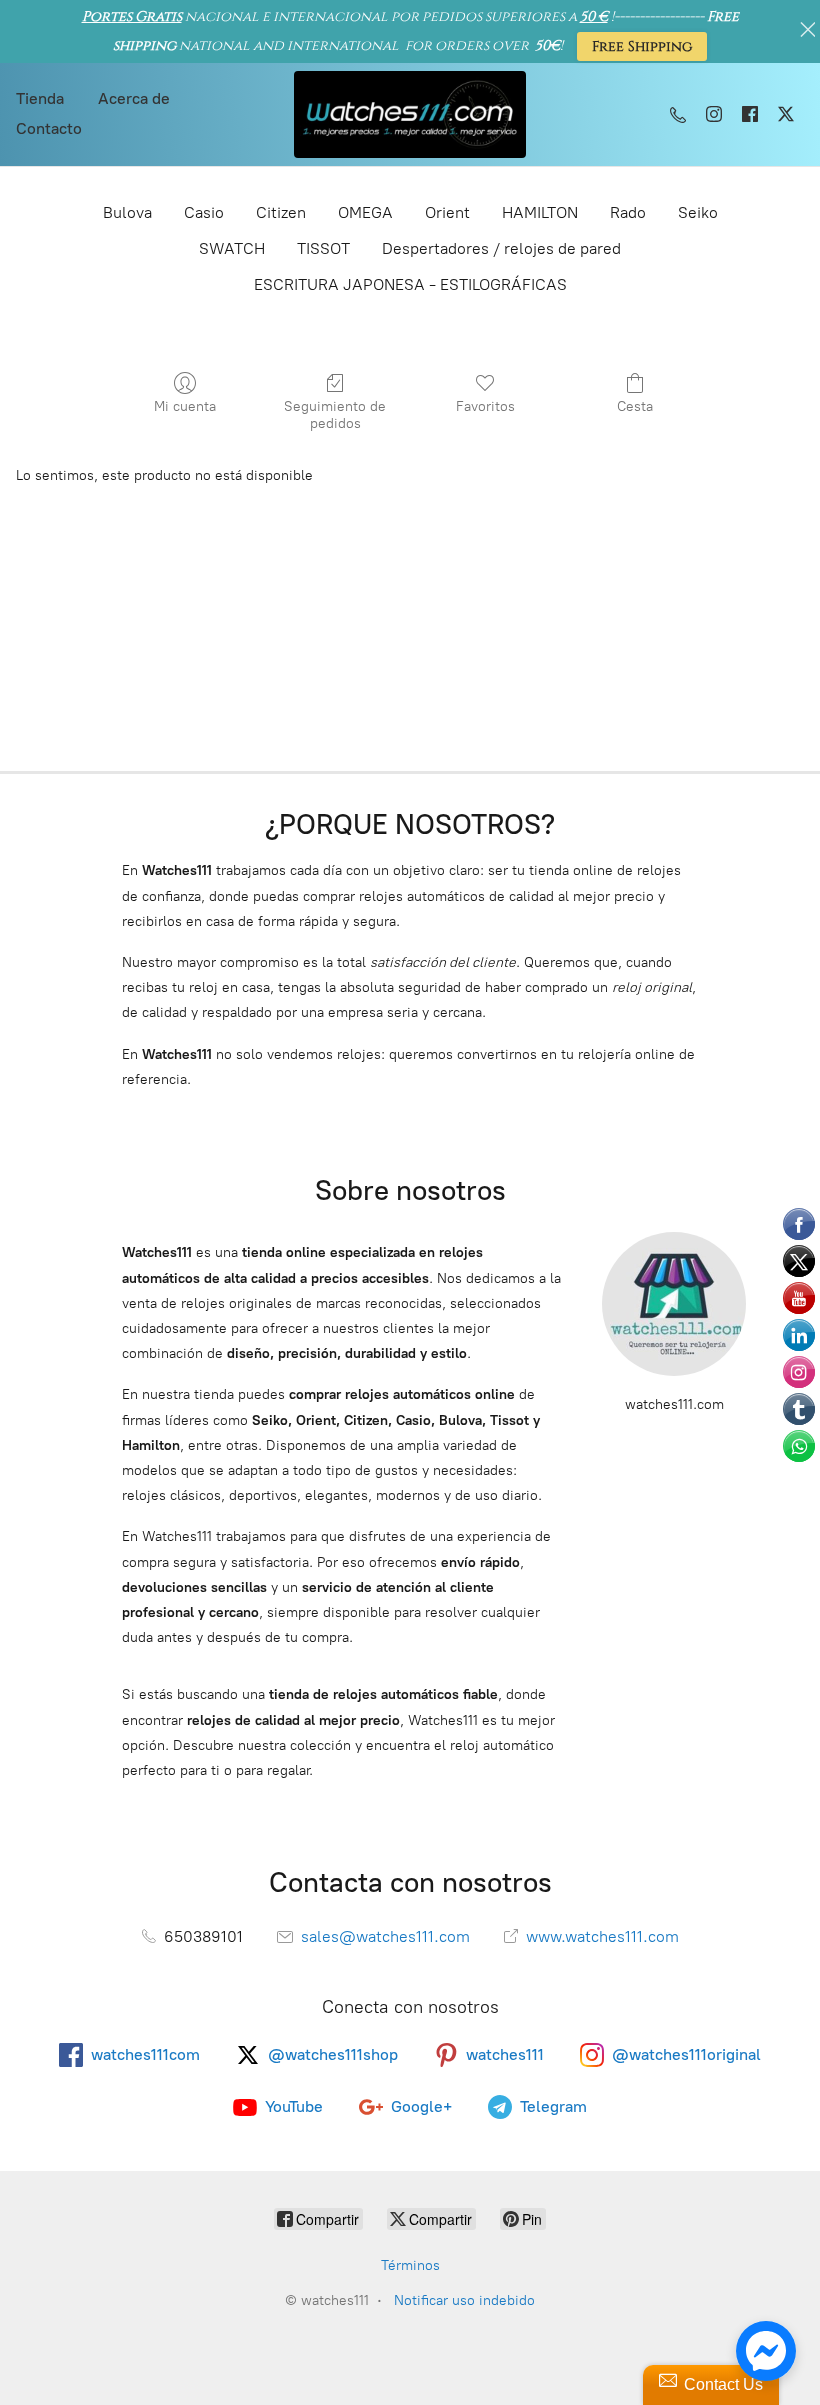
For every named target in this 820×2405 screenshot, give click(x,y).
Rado (628, 212)
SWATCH (232, 248)
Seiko (698, 212)
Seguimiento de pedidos (335, 415)
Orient (447, 212)
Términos (410, 2265)
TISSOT (323, 248)
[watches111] (410, 114)
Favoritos (485, 406)
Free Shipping (642, 46)
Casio (204, 212)
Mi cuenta (185, 406)
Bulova (127, 212)
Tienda (40, 98)
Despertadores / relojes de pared (501, 248)
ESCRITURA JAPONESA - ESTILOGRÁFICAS (410, 284)
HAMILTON (540, 212)
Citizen (281, 212)
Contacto (49, 128)
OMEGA (365, 212)
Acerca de (134, 98)
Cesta (635, 406)
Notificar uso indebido (464, 2300)
